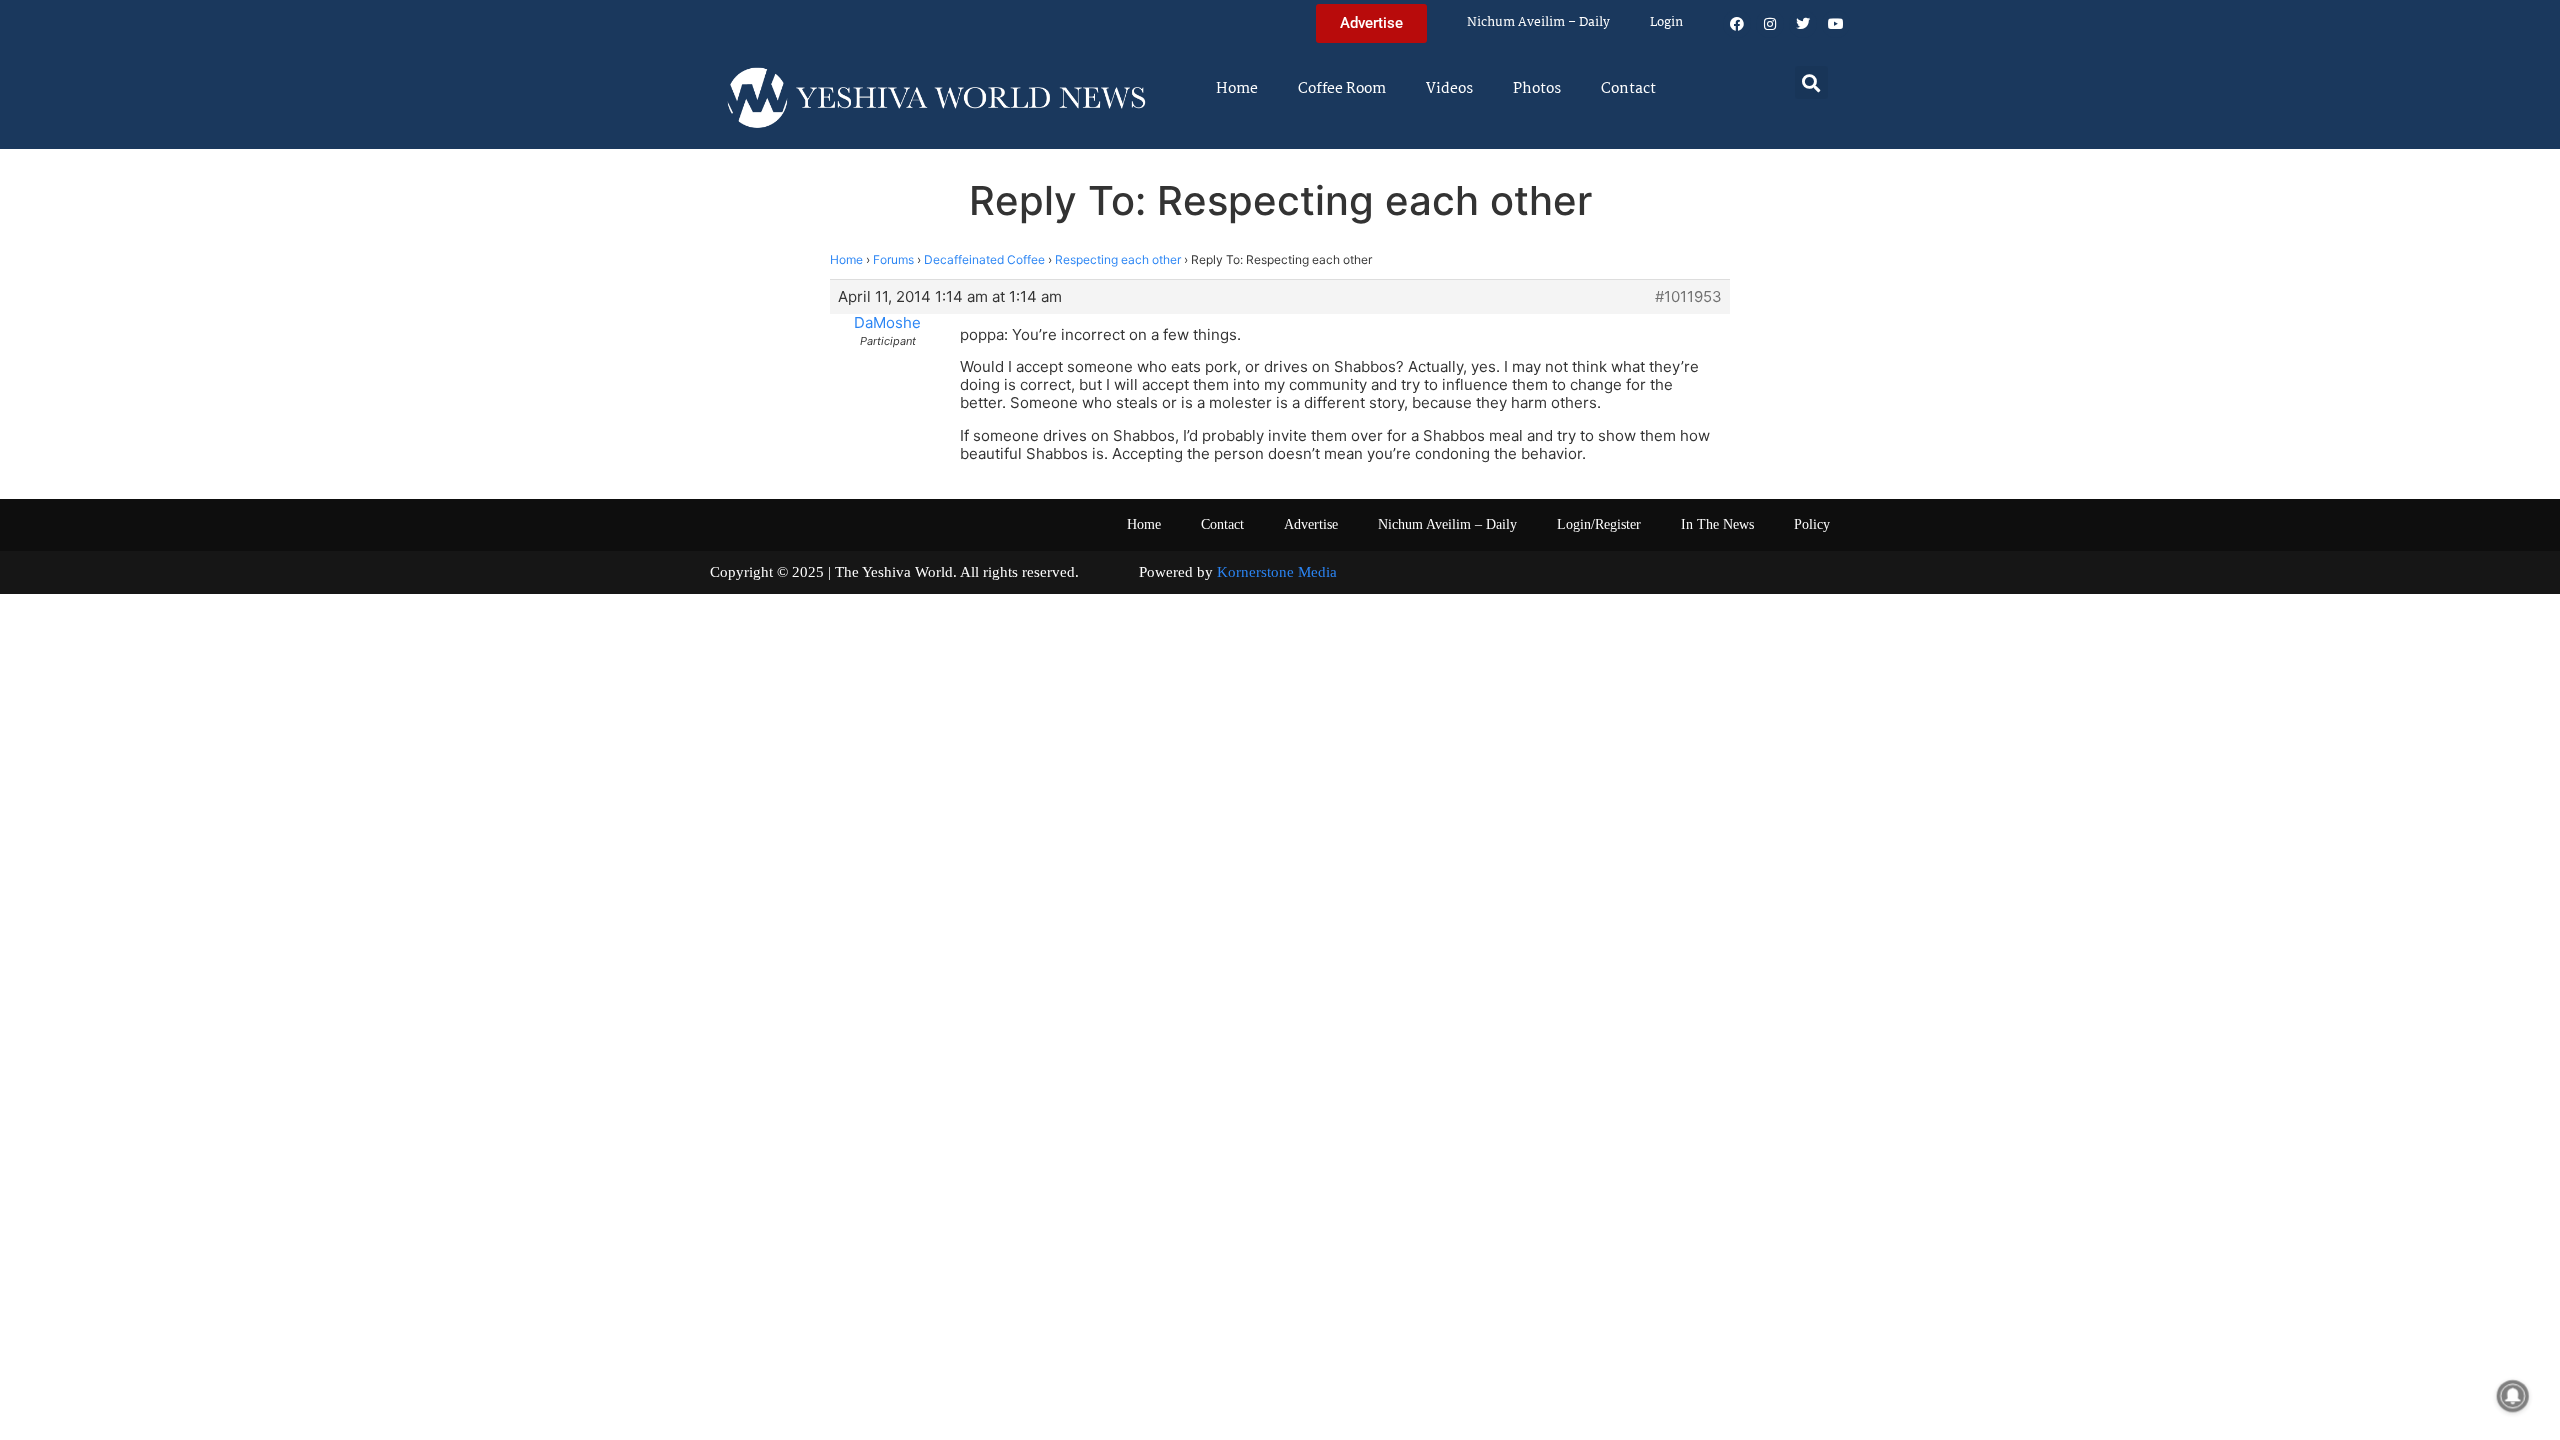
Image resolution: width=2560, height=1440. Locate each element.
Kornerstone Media (1277, 572)
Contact (1628, 89)
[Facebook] (1737, 24)
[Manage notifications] (2513, 1396)
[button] (1811, 82)
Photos (1537, 89)
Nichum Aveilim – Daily (1538, 22)
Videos (1449, 89)
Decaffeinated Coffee (984, 259)
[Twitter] (1803, 24)
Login (1666, 22)
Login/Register (1599, 524)
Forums (893, 259)
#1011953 (1688, 297)
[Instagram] (1770, 24)
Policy (1812, 524)
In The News (1717, 524)
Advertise (1311, 524)
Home (1237, 89)
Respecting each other (1118, 259)
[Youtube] (1836, 24)
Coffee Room (1342, 89)
